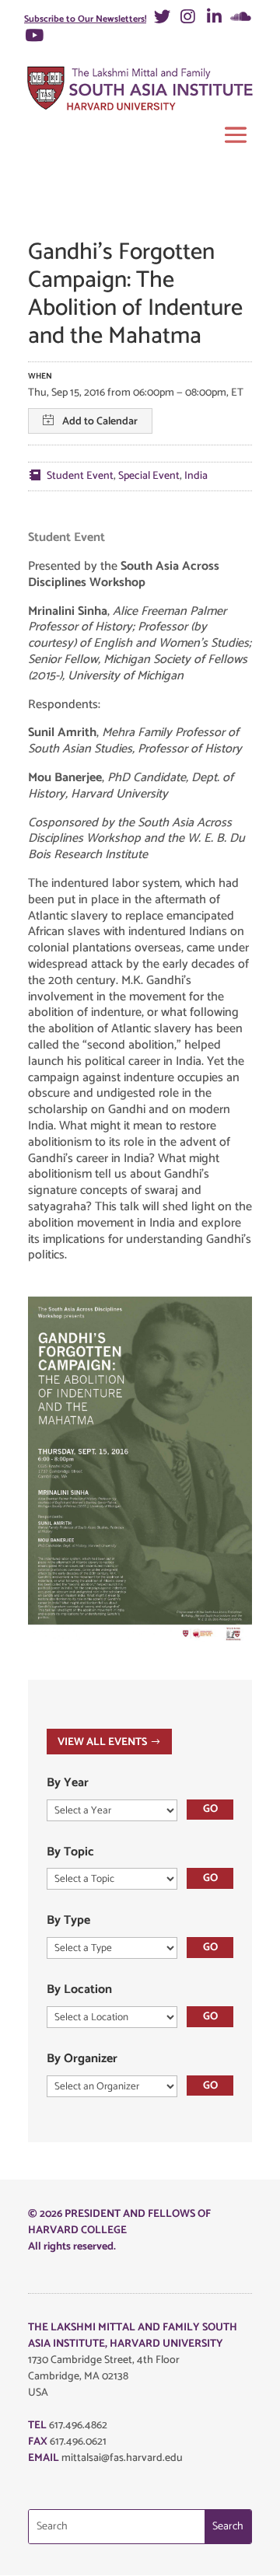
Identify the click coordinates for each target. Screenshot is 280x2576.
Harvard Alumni (77, 708)
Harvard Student (78, 647)
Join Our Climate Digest (90, 876)
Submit (44, 1021)
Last (33, 300)
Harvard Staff (71, 677)
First (33, 237)
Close (256, 86)
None (54, 738)
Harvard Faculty (77, 617)
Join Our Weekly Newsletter (100, 807)
